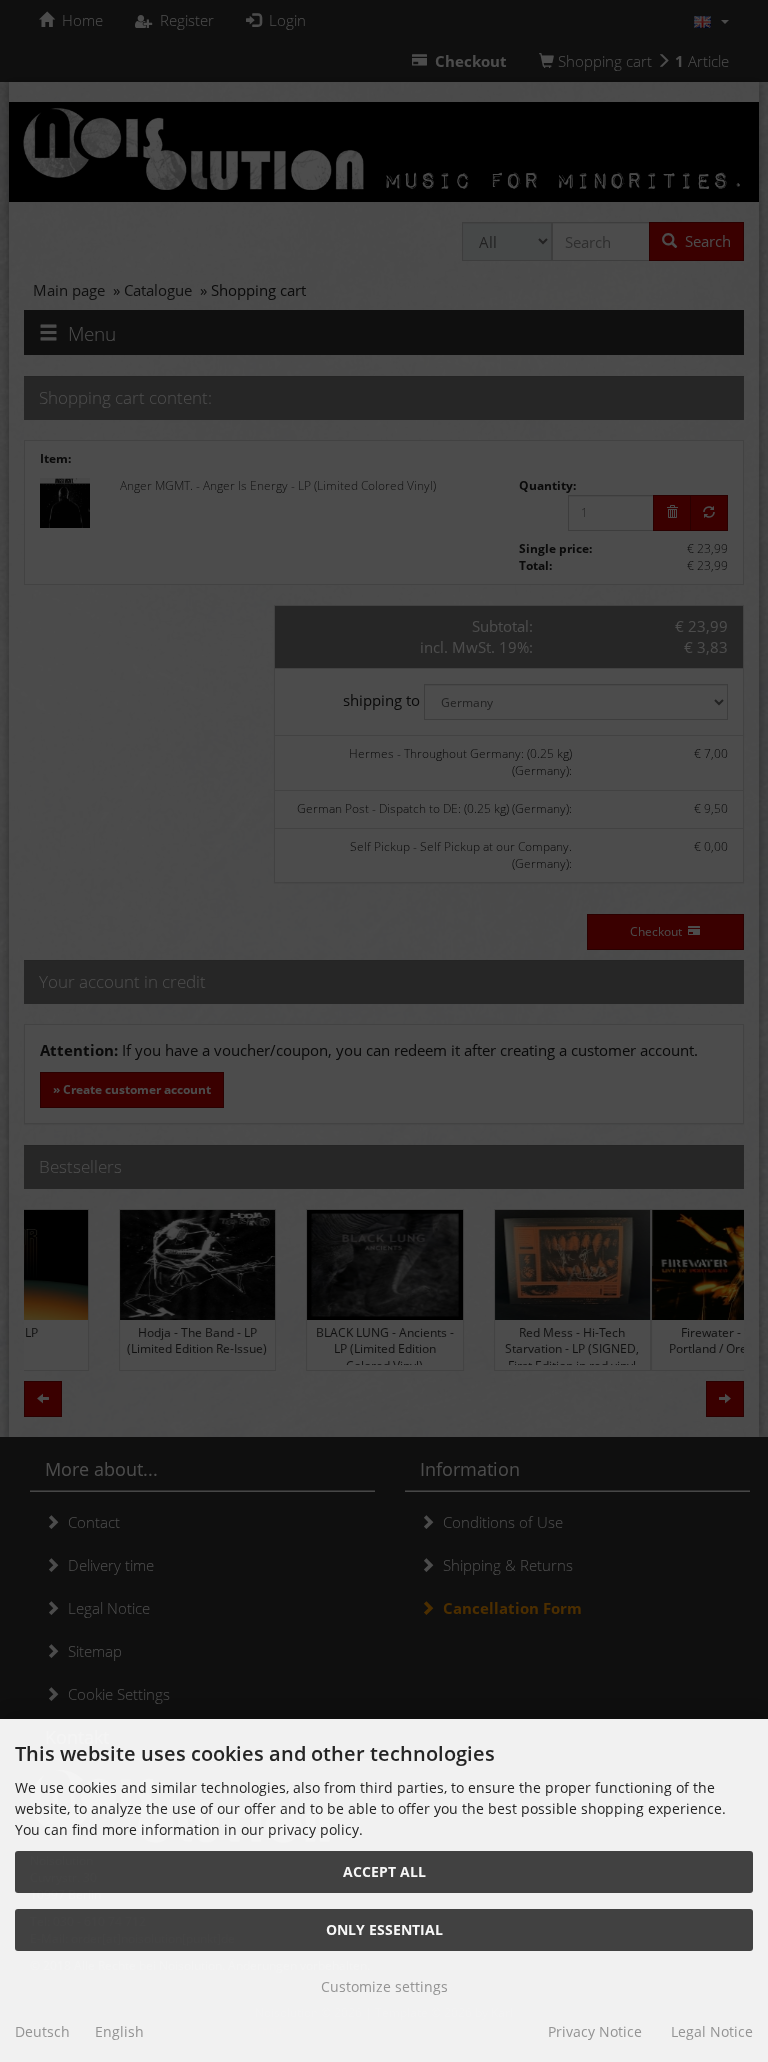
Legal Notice (712, 2031)
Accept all (384, 1871)
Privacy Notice (595, 2031)
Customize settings (384, 1986)
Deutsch (42, 2031)
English (119, 2031)
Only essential (384, 1929)
